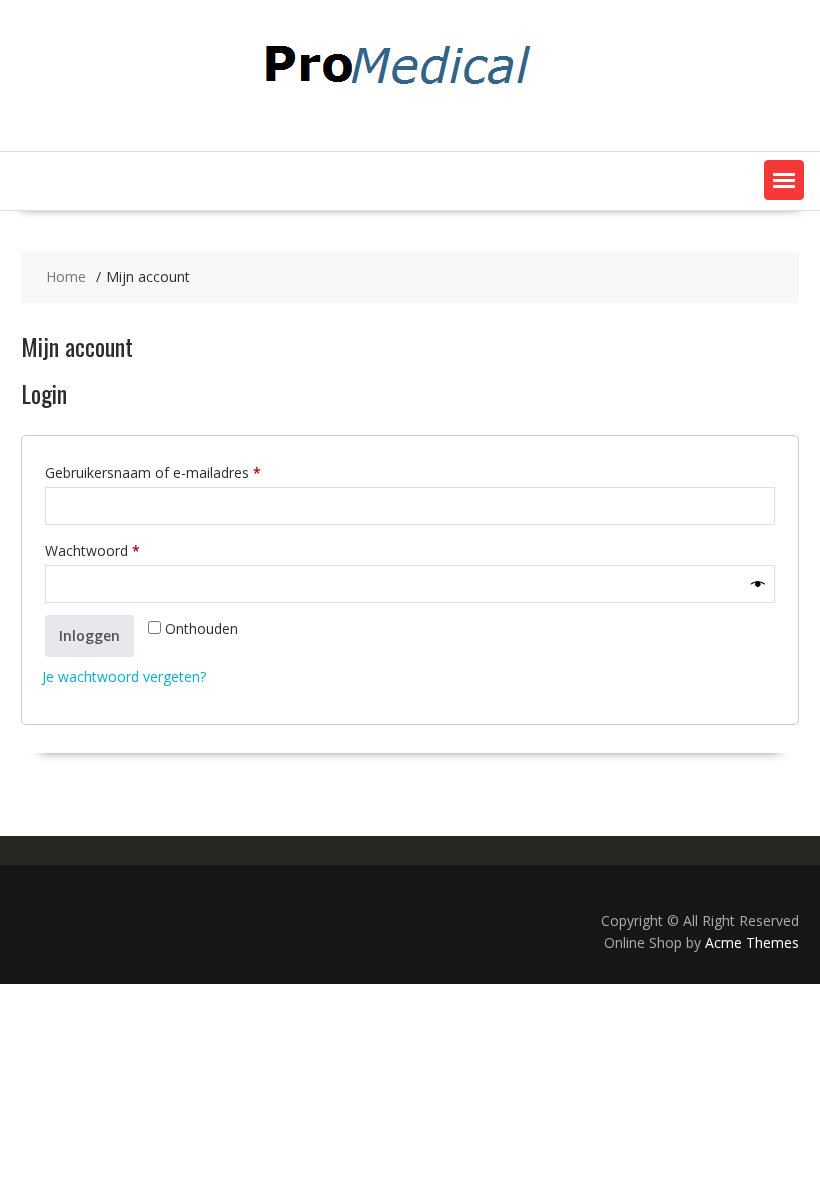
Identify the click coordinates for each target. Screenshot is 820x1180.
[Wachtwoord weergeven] (758, 584)
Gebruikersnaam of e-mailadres (174, 472)
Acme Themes (752, 942)
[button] (784, 180)
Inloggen (89, 635)
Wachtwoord (114, 550)
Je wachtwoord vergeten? (124, 676)
